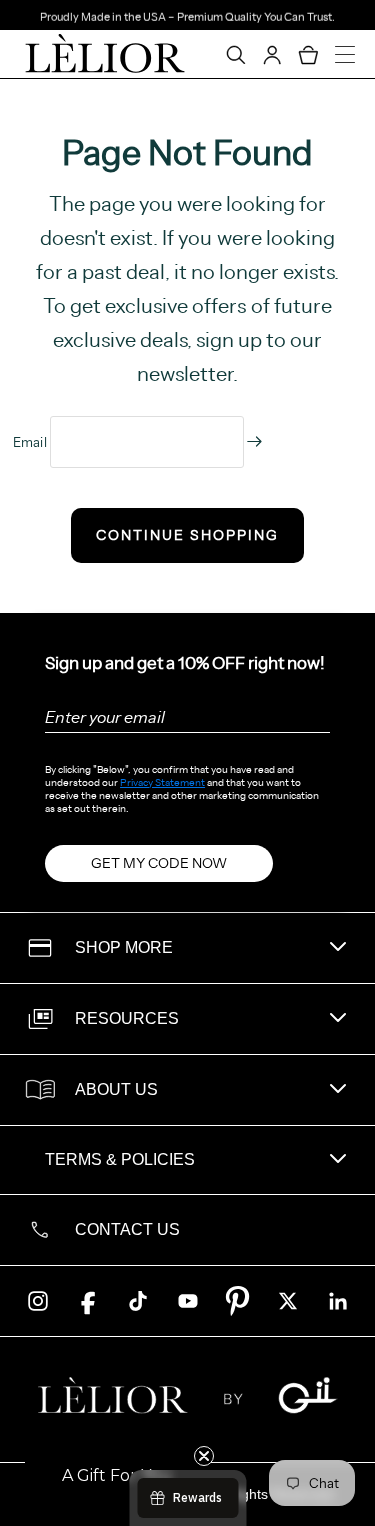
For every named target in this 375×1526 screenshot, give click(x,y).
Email (32, 442)
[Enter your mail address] (254, 441)
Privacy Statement (162, 782)
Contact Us (127, 1229)
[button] (117, 1476)
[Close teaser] (204, 1456)
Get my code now (159, 863)
